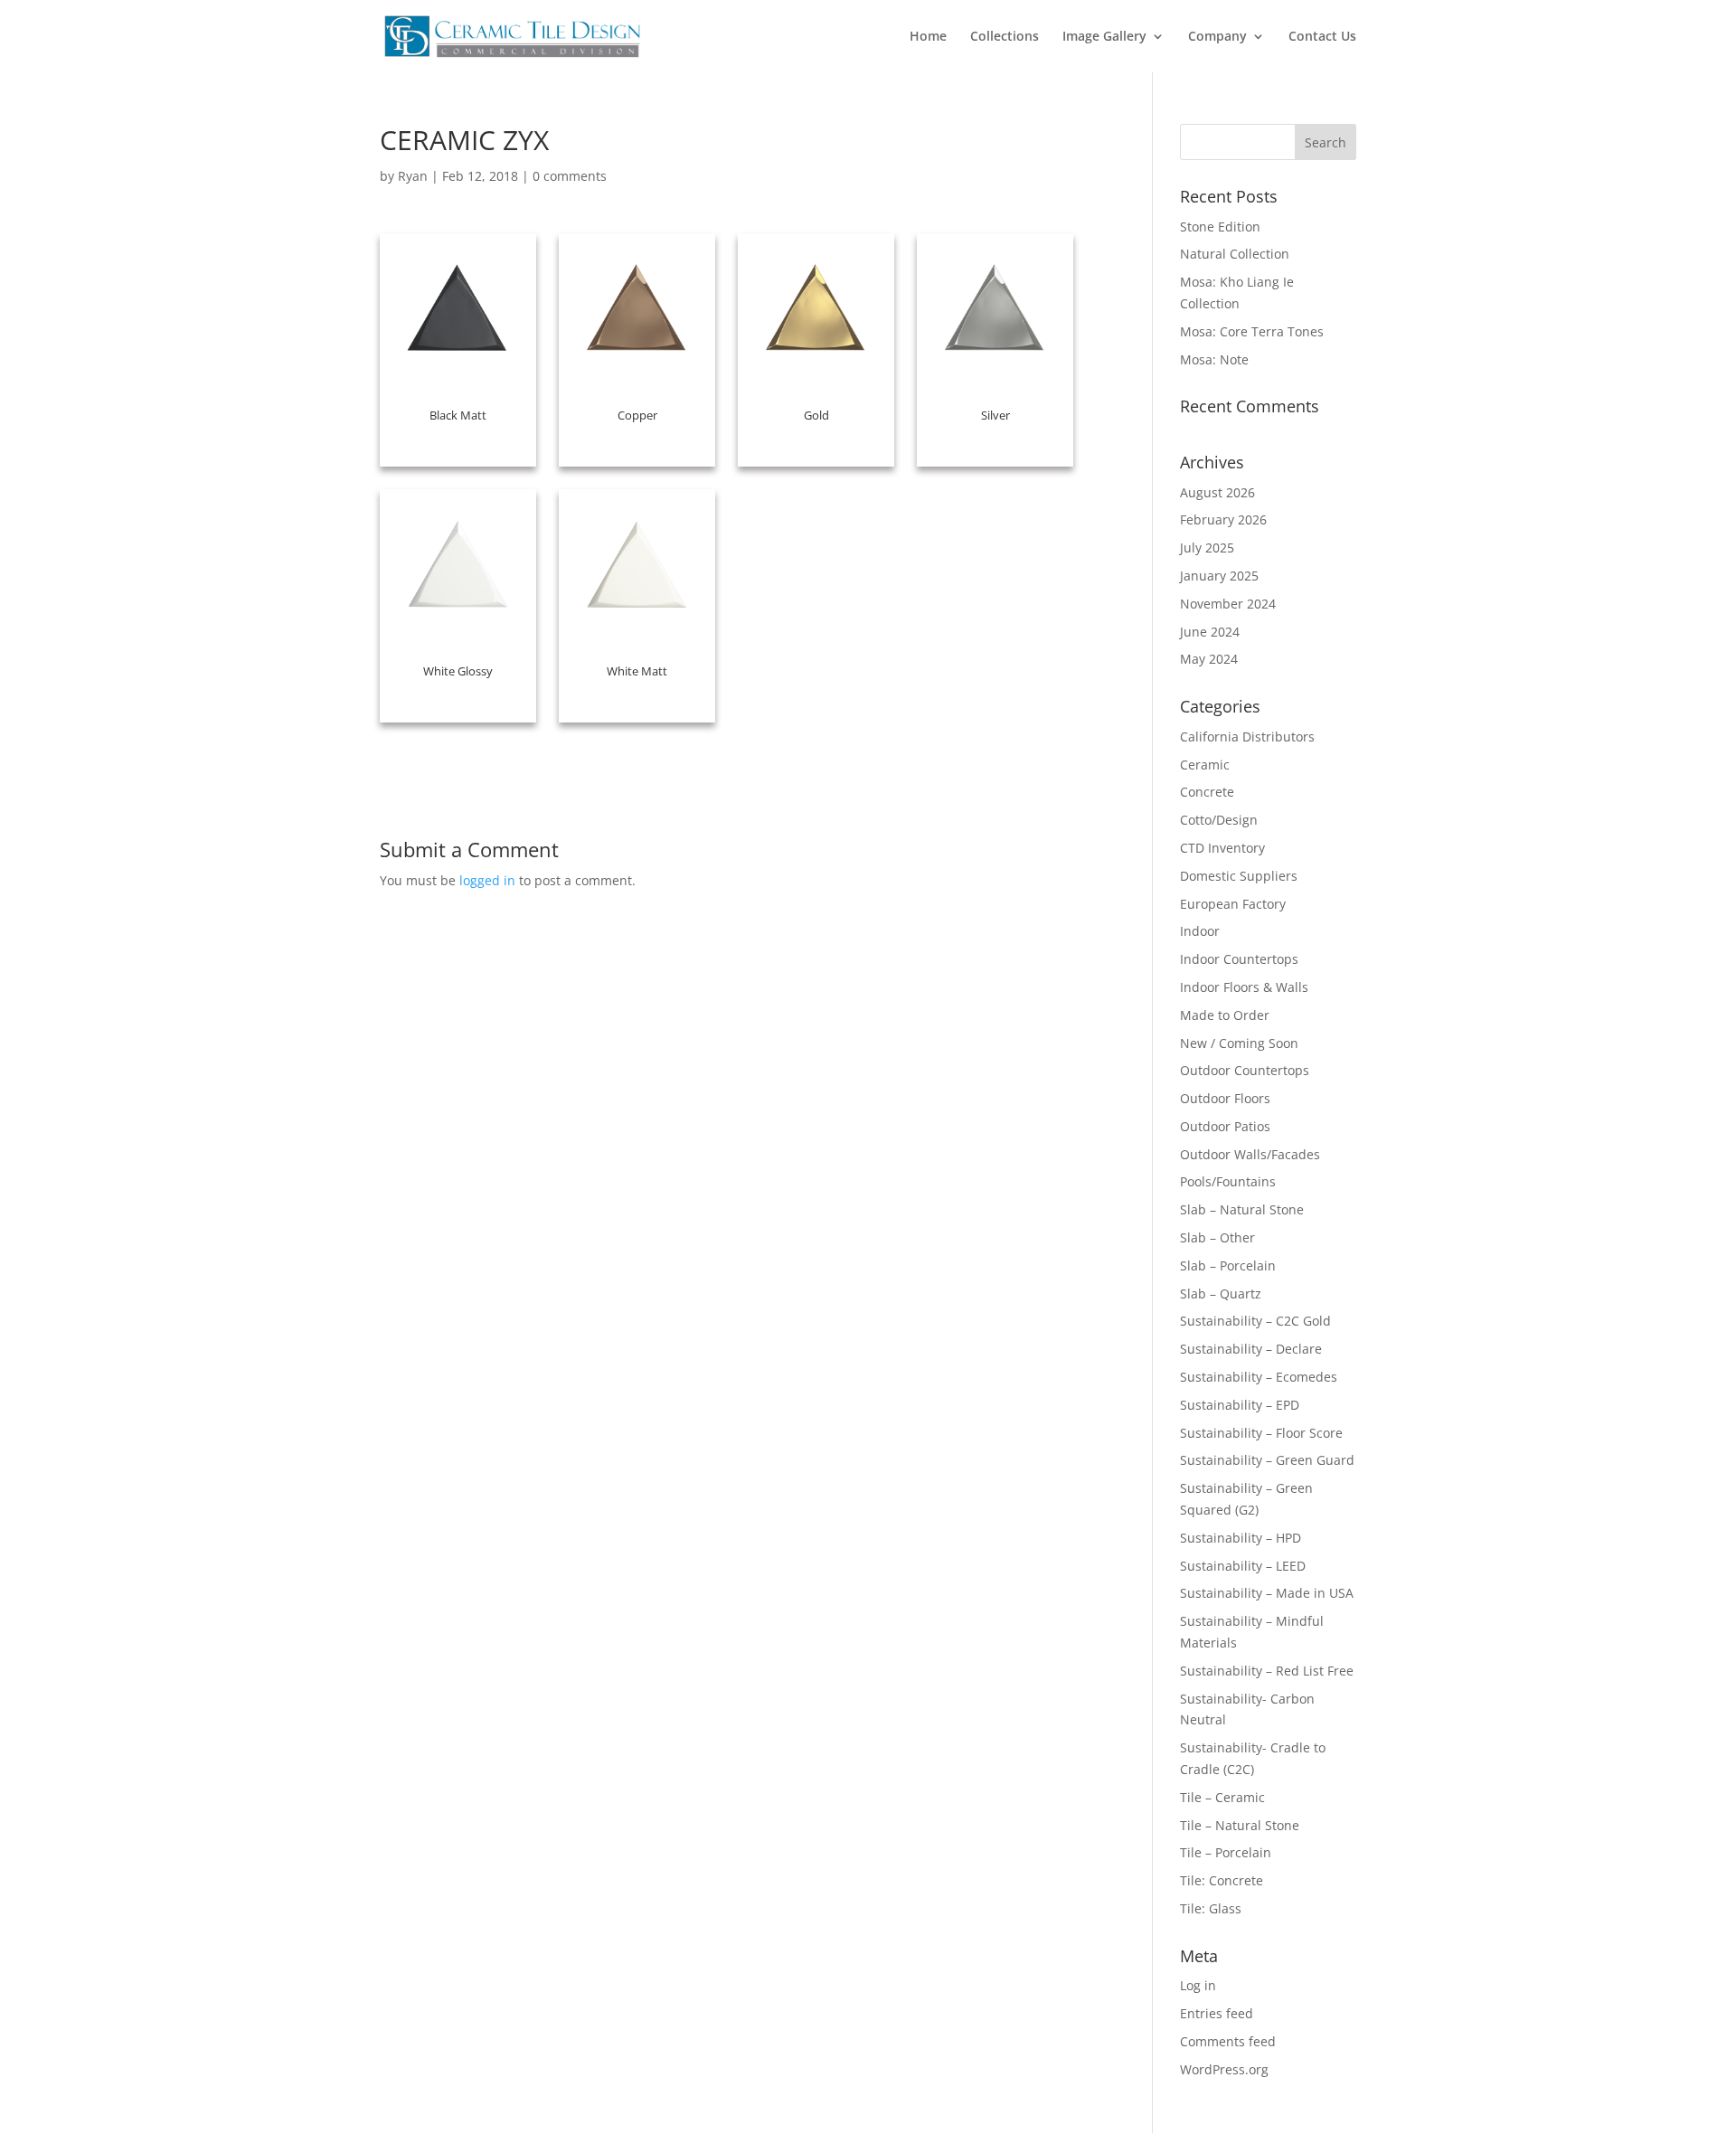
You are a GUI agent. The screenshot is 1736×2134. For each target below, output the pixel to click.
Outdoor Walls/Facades (1250, 1154)
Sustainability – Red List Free (1267, 1671)
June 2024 (1210, 632)
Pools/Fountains (1228, 1181)
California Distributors (1247, 737)
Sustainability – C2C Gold (1255, 1321)
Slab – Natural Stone (1242, 1209)
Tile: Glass (1211, 1908)
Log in (1198, 1985)
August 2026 (1217, 492)
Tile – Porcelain (1226, 1852)
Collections (1005, 37)
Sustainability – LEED (1243, 1566)
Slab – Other (1217, 1237)
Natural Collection (1235, 254)
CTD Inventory (1222, 848)
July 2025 (1207, 548)
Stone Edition (1220, 227)
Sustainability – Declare (1251, 1349)
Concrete (1207, 792)
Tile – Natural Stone (1240, 1825)
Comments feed (1228, 2041)
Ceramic (1205, 765)
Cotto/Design (1219, 820)
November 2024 (1228, 604)
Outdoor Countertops (1245, 1070)
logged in (487, 880)
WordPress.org (1224, 2069)
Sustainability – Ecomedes (1259, 1377)
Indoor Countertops (1239, 959)
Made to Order (1225, 1015)
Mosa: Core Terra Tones (1252, 331)
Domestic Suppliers (1239, 876)
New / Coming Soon (1239, 1043)
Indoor (1200, 931)
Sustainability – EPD (1240, 1405)
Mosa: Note (1214, 359)
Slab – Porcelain (1228, 1265)
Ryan (413, 176)
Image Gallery (1104, 37)
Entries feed (1217, 2013)
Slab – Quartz (1221, 1294)
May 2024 (1209, 659)
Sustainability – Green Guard (1267, 1460)
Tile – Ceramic (1222, 1797)
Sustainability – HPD (1241, 1538)
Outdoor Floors (1225, 1098)
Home (928, 37)
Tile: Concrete (1222, 1880)
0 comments (570, 176)
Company (1217, 37)
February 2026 (1223, 519)
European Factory (1233, 904)
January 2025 (1219, 576)
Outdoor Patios (1225, 1126)
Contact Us (1322, 37)
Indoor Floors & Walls (1244, 987)
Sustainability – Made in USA (1267, 1593)
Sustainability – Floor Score (1261, 1433)
